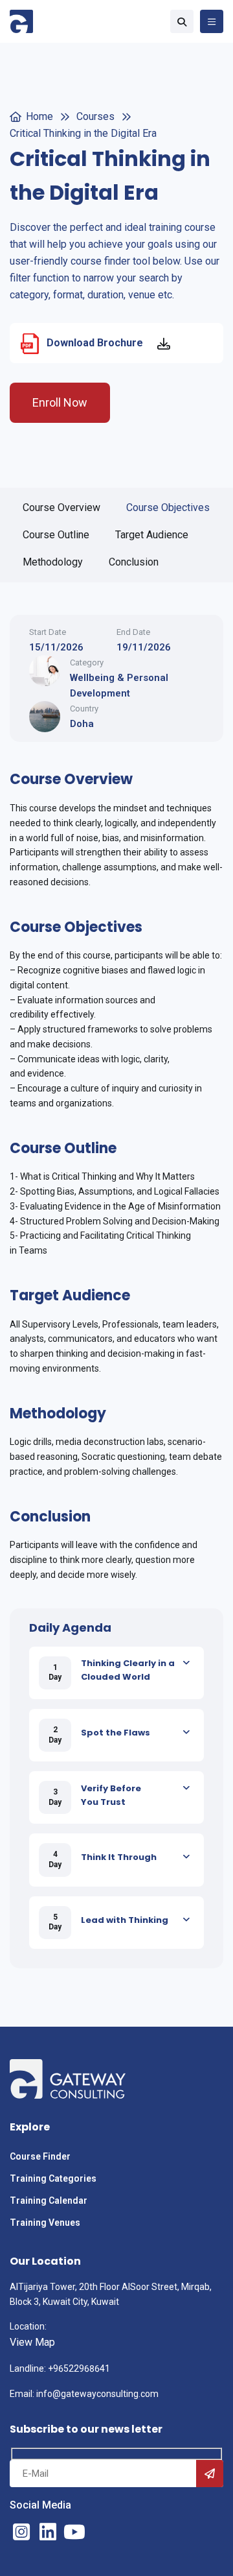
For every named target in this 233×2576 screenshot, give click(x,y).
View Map (32, 2342)
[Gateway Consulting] (21, 21)
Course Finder (40, 2156)
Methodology (53, 562)
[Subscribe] (210, 2474)
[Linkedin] (48, 2532)
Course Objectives (168, 507)
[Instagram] (21, 2532)
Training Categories (53, 2178)
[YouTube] (74, 2532)
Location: (28, 2326)
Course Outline (56, 535)
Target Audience (152, 535)
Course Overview (61, 507)
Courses (95, 116)
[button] (182, 21)
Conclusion (134, 562)
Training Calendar (50, 2200)
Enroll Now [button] (60, 402)
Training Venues (45, 2223)
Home (39, 116)
